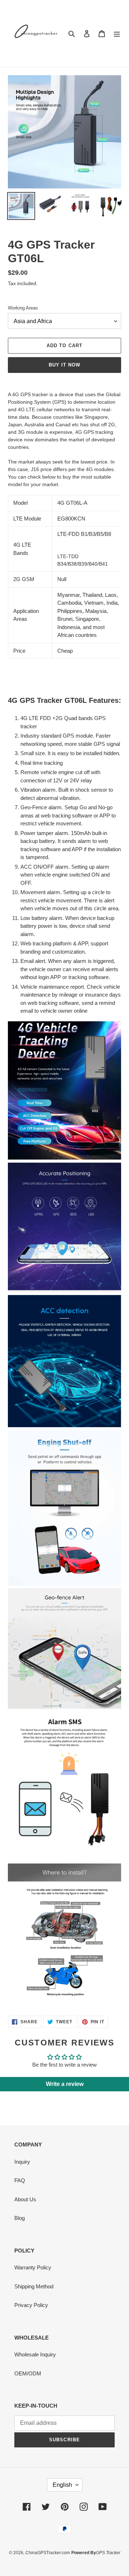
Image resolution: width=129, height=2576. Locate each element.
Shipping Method (34, 2286)
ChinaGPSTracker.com (48, 2553)
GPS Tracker (108, 2553)
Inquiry (22, 2162)
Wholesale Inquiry (35, 2354)
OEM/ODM (28, 2373)
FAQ (20, 2180)
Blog (20, 2218)
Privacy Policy (31, 2305)
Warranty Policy (33, 2267)
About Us (25, 2199)
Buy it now (64, 365)
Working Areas (23, 308)
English (62, 2485)
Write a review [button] (65, 2084)
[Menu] (117, 33)
